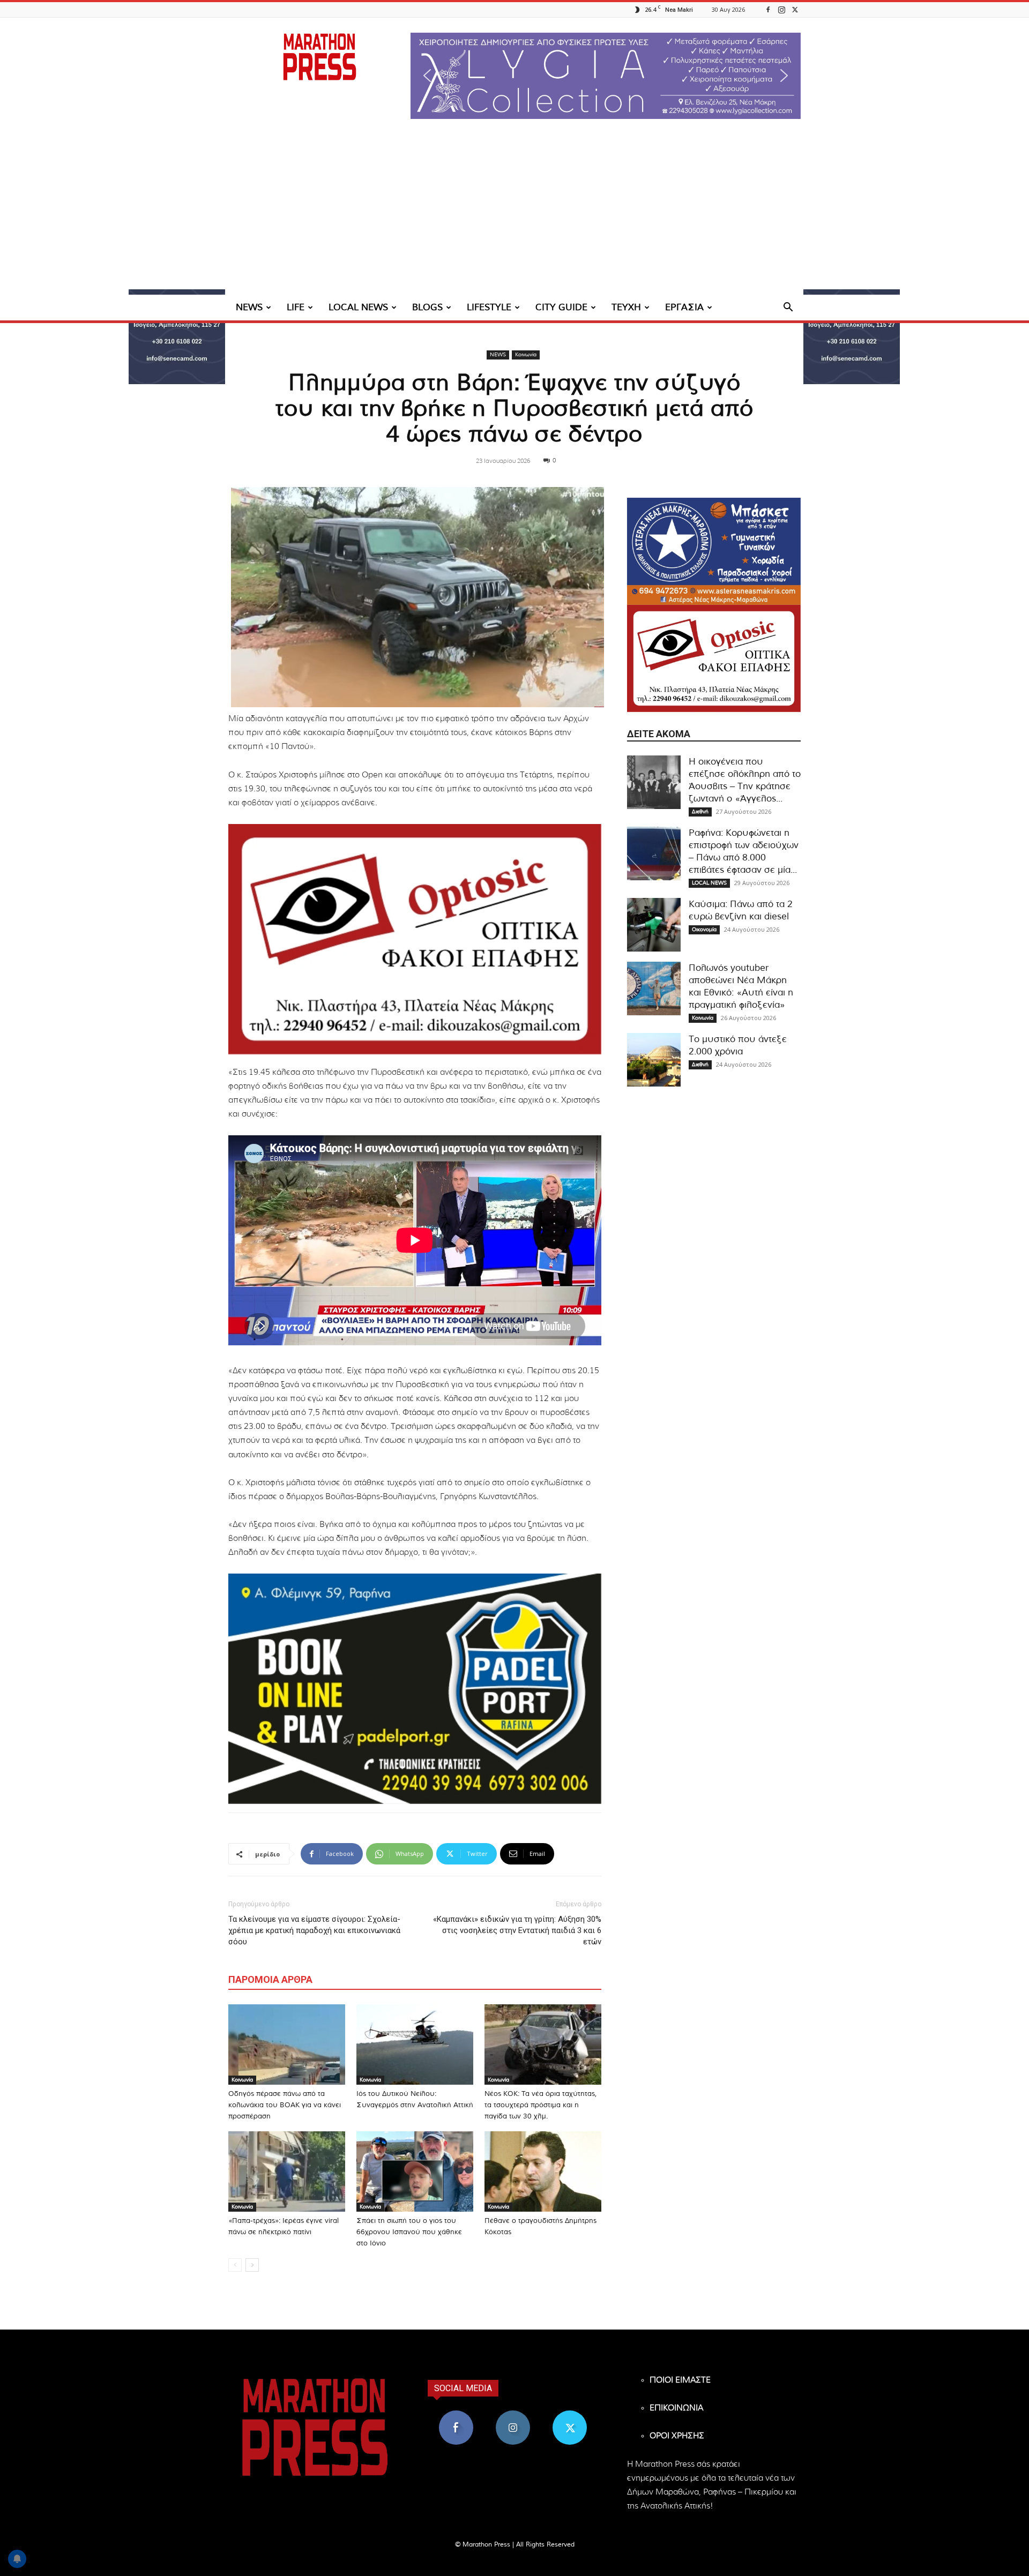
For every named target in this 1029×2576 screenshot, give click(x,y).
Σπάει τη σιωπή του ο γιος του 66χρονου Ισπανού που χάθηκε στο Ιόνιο (409, 2232)
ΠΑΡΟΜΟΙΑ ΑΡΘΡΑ (270, 1979)
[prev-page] (235, 2265)
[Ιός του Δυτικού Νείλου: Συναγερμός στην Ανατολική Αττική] (415, 2045)
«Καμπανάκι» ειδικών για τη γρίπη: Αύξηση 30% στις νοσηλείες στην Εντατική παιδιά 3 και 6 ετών (517, 1930)
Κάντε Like (456, 2414)
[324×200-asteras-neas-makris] (714, 551)
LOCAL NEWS (358, 307)
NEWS (249, 307)
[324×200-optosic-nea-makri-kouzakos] (415, 939)
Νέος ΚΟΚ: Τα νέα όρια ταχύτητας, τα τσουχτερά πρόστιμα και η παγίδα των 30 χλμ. (540, 2105)
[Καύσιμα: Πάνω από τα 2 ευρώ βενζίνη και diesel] (654, 925)
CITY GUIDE (561, 307)
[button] (606, 76)
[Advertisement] (514, 214)
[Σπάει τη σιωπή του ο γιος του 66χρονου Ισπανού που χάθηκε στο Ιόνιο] (415, 2171)
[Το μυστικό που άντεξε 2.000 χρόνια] (654, 1060)
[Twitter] (795, 9)
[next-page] (252, 2265)
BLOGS (427, 307)
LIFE (296, 307)
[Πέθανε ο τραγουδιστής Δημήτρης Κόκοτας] (543, 2171)
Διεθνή (700, 812)
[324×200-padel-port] (415, 1689)
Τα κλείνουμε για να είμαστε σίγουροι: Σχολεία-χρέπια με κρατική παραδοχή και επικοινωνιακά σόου (314, 1930)
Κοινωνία (526, 355)
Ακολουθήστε (513, 2414)
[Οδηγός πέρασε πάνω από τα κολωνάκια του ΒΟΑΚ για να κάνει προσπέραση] (287, 2045)
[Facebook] (768, 9)
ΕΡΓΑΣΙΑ (684, 307)
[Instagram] (781, 9)
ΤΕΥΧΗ (626, 307)
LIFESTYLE (489, 307)
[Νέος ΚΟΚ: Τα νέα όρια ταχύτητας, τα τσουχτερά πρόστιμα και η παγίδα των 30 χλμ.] (543, 2045)
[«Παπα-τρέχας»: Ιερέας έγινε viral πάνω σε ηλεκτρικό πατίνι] (287, 2171)
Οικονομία (704, 930)
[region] (606, 76)
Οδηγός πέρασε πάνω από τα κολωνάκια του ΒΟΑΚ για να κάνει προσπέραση (285, 2105)
